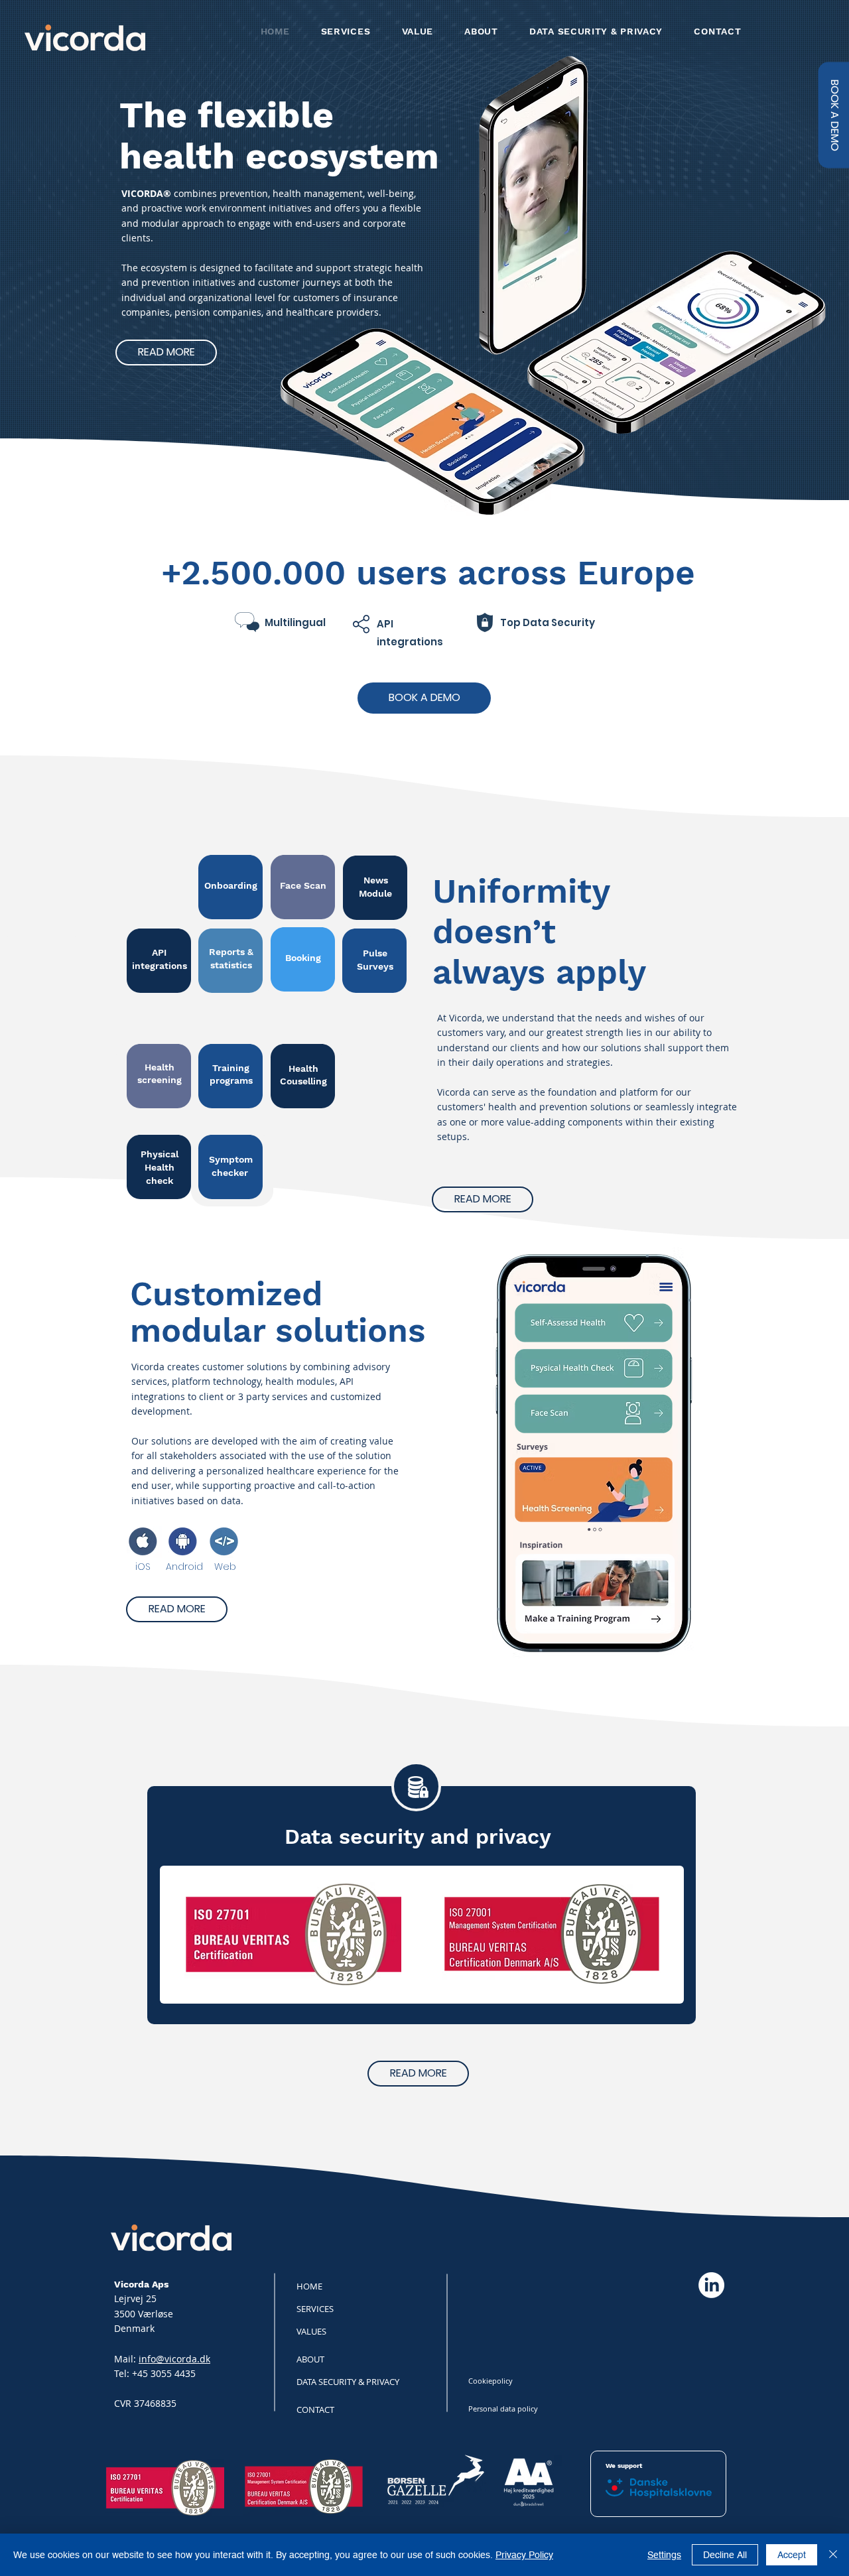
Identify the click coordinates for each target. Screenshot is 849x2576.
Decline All (725, 2555)
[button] (833, 115)
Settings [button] (664, 2555)
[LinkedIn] (711, 2285)
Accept (792, 2555)
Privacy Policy (524, 2555)
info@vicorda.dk (174, 2359)
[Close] (833, 2555)
